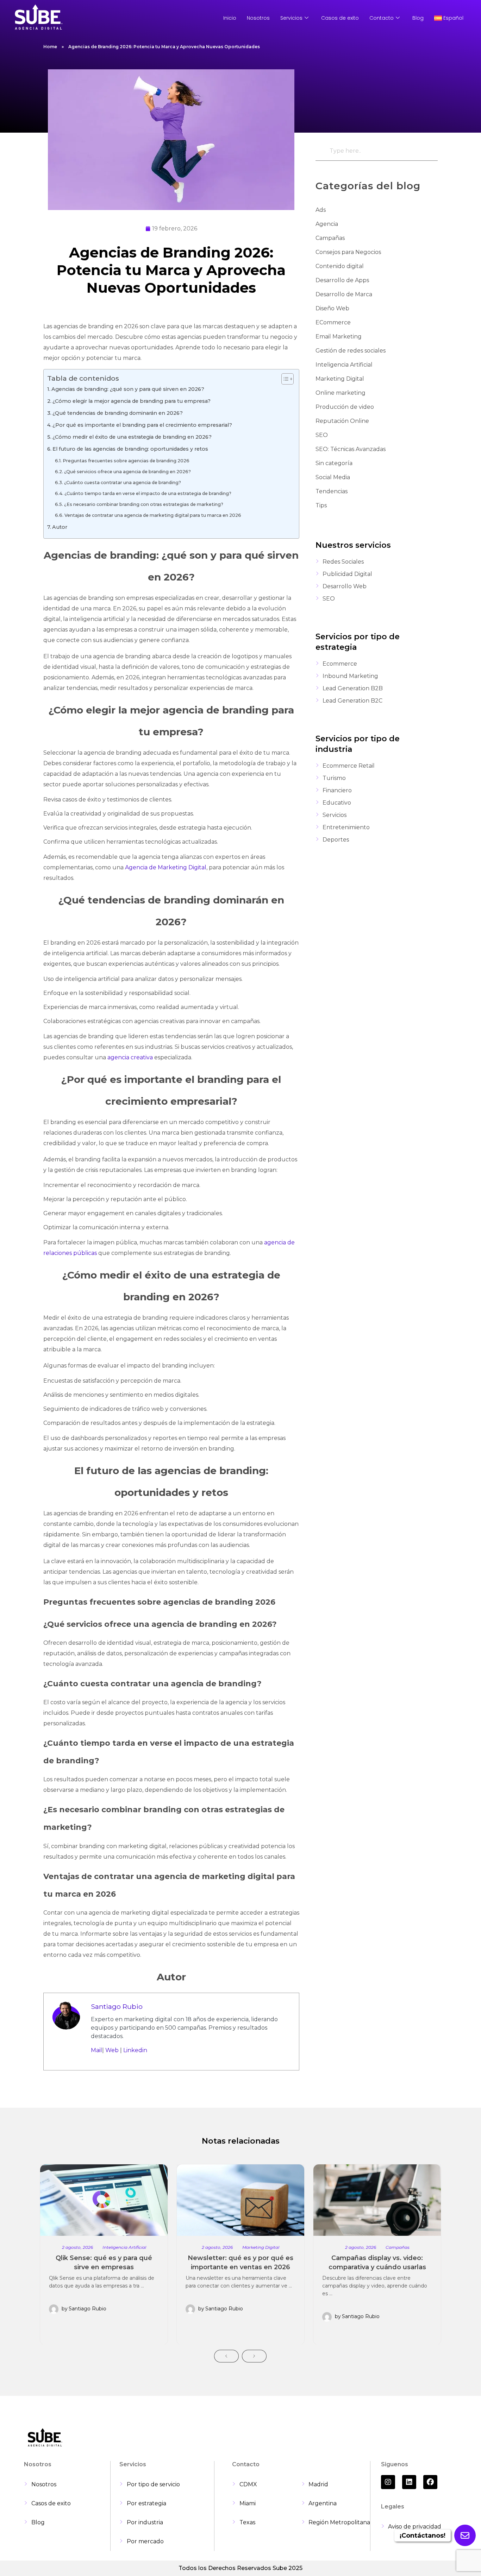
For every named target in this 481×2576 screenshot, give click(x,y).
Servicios (291, 18)
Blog (418, 18)
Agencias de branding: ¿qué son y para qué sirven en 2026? (128, 389)
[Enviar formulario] (465, 2535)
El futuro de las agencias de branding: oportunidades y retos (130, 449)
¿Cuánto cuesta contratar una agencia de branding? (123, 483)
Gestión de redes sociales (351, 351)
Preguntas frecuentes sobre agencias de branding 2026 (126, 461)
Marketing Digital (340, 379)
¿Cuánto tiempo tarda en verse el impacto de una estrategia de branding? (148, 493)
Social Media (333, 477)
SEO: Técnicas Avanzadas (351, 449)
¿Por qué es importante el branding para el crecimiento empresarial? (142, 425)
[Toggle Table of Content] (284, 379)
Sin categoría (334, 463)
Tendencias (332, 491)
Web (112, 2050)
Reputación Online (342, 421)
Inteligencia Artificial (344, 365)
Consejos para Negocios (348, 252)
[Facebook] (430, 2482)
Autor (60, 527)
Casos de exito (340, 18)
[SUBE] (39, 17)
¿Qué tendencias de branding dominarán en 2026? (118, 413)
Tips (321, 505)
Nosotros (258, 18)
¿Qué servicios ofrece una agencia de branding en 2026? (127, 472)
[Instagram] (388, 2482)
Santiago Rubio (117, 2006)
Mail (96, 2050)
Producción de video (345, 407)
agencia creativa (130, 1057)
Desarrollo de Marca (344, 294)
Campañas (330, 238)
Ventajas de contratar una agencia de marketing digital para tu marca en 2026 (153, 515)
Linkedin (135, 2050)
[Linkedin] (409, 2482)
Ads (321, 210)
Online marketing (341, 393)
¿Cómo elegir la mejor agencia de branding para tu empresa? (132, 401)
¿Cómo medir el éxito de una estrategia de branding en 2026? (132, 437)
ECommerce (333, 322)
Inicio (230, 18)
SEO (322, 435)
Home (50, 47)
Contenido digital (340, 266)
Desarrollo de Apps (342, 280)
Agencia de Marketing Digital (166, 867)
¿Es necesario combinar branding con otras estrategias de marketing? (144, 504)
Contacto (382, 18)
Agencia (327, 224)
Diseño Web (332, 308)
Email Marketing (339, 337)
